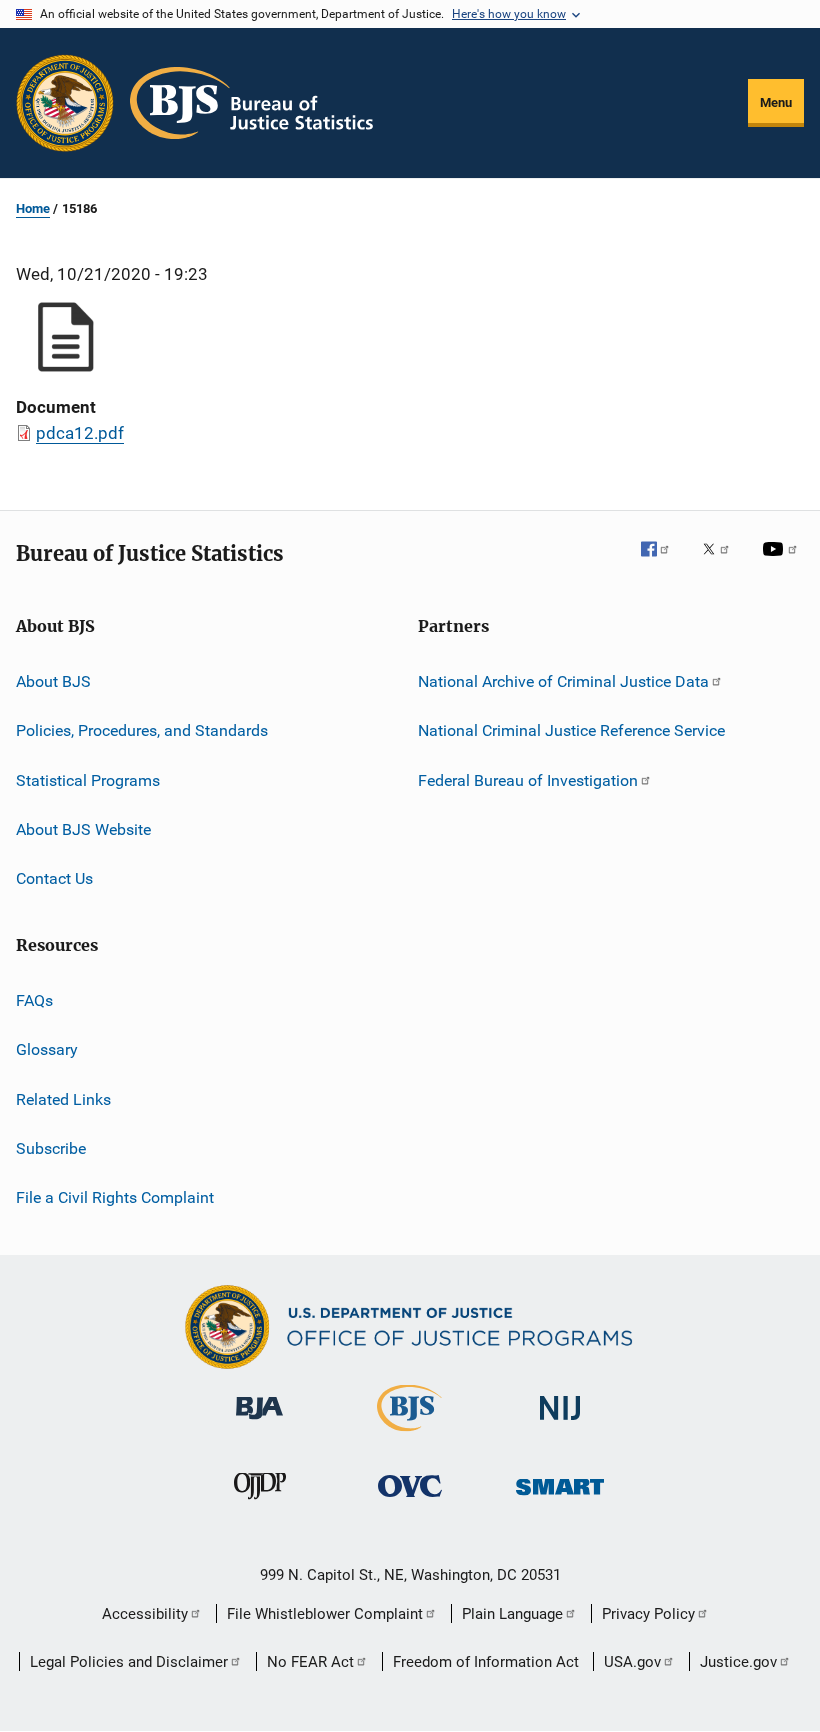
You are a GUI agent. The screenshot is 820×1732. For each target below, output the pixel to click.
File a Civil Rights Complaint (115, 1197)
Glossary (47, 1049)
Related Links (63, 1098)
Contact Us (54, 878)
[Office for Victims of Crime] (410, 1500)
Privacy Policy (648, 1614)
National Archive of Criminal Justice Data (563, 681)
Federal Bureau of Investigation (528, 780)
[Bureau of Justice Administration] (259, 1423)
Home (33, 208)
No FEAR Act (310, 1662)
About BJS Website (83, 829)
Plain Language (512, 1614)
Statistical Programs (88, 780)
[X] (723, 563)
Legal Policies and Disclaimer (129, 1662)
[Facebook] (663, 563)
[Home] (251, 103)
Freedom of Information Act (486, 1662)
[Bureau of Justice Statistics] (409, 1435)
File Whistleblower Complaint (325, 1614)
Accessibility (145, 1614)
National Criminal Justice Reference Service (571, 730)
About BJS (53, 681)
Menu (776, 102)
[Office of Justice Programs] (65, 103)
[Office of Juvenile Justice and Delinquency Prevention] (260, 1503)
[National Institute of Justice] (560, 1423)
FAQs (34, 1000)
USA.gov (632, 1662)
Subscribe (51, 1148)
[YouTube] (783, 563)
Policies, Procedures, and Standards (142, 730)
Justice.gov (738, 1662)
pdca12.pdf (80, 433)
